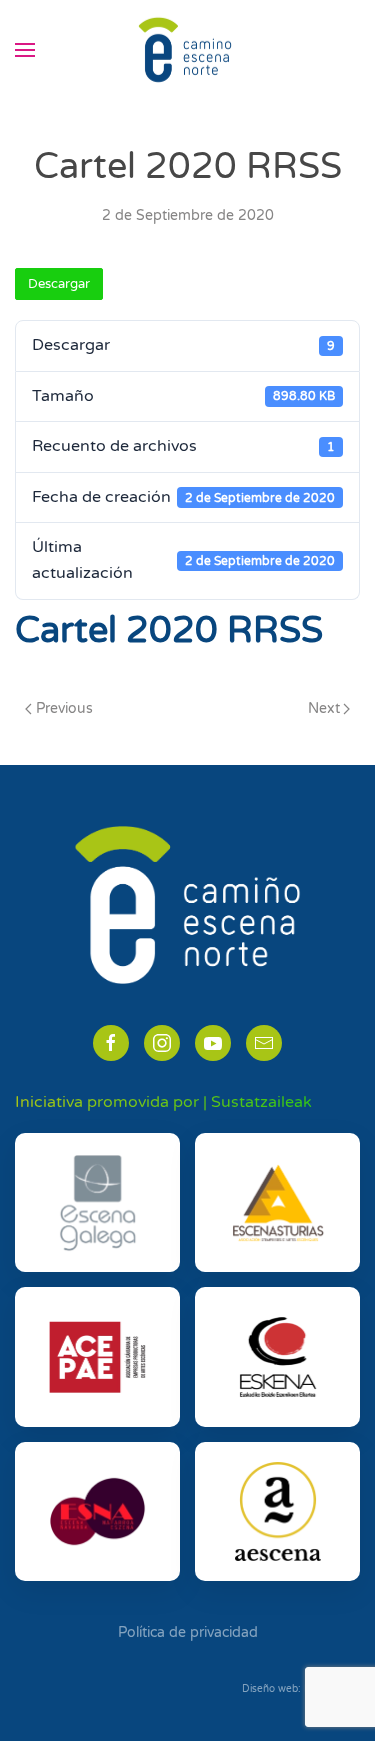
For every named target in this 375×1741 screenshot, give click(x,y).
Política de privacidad (188, 1632)
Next (324, 708)
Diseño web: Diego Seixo (301, 1689)
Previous (64, 708)
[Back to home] (188, 50)
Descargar (59, 284)
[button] (25, 50)
